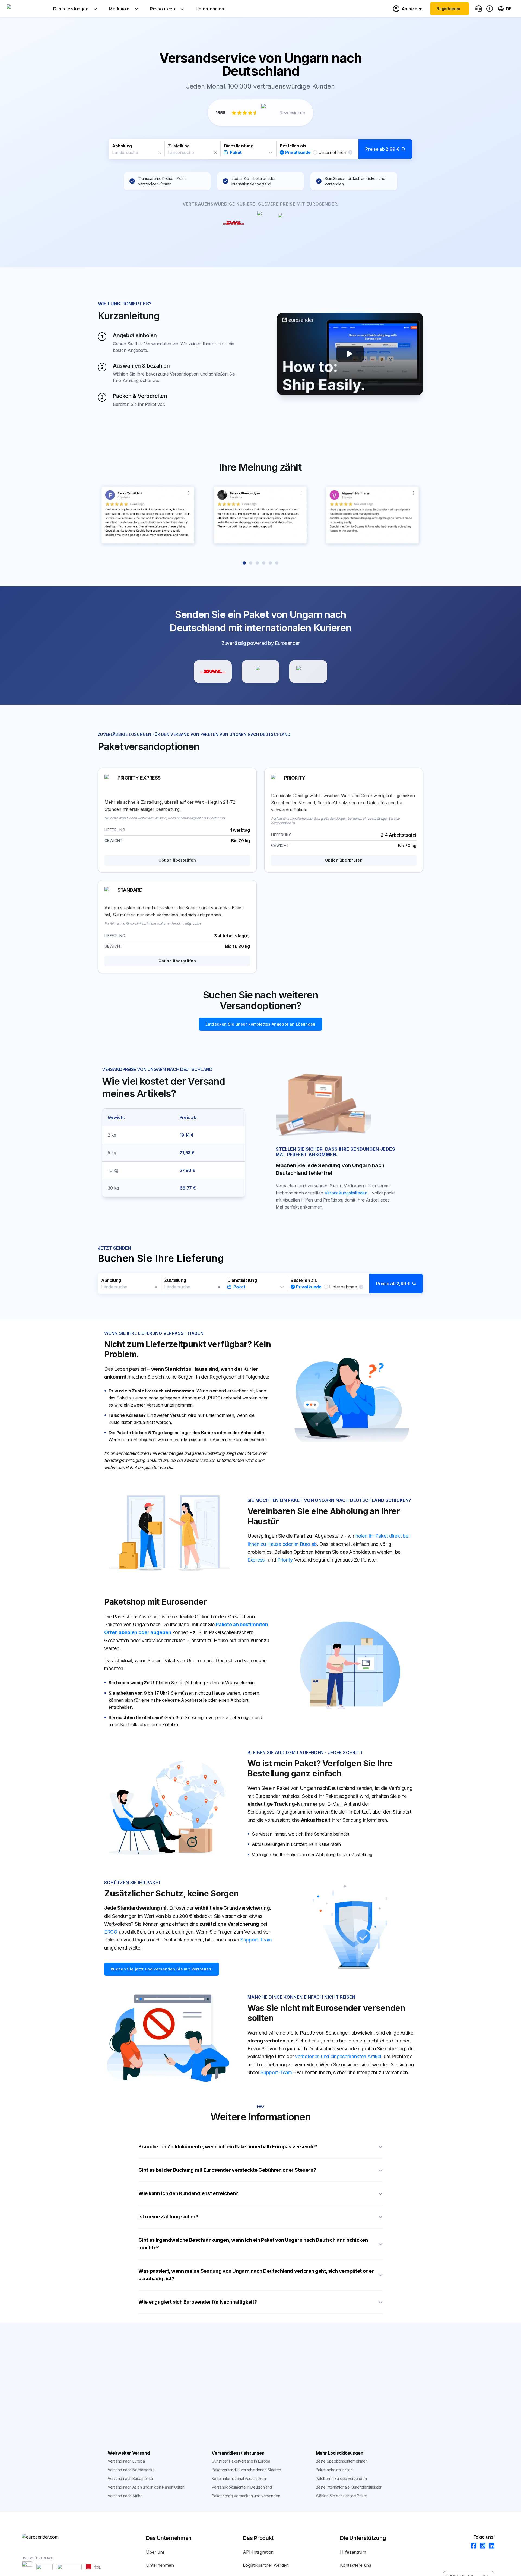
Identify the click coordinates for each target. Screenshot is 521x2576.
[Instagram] (481, 2546)
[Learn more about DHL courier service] (213, 671)
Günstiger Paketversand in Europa (241, 2461)
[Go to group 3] (257, 563)
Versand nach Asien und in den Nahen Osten (146, 2487)
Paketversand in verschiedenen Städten (246, 2470)
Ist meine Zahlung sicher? (168, 2217)
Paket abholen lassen (334, 2470)
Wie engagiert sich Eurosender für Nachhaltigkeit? (198, 2302)
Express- (257, 1560)
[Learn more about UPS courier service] (260, 671)
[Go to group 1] (244, 563)
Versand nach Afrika (125, 2496)
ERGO (111, 1932)
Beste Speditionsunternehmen (342, 2461)
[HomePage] (49, 2537)
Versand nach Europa (126, 2461)
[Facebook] (472, 2546)
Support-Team (256, 1940)
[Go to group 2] (251, 563)
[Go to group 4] (264, 563)
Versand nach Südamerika (130, 2478)
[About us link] (490, 9)
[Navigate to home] (27, 9)
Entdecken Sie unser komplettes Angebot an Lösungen (260, 1024)
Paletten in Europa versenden (341, 2478)
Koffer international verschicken (239, 2478)
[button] (260, 149)
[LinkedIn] (490, 2546)
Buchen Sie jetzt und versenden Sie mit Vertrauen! (162, 1969)
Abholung (122, 146)
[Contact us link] (479, 9)
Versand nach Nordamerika (131, 2470)
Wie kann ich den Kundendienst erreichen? (188, 2193)
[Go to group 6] (277, 563)
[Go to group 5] (270, 563)
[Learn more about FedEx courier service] (308, 671)
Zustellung (179, 146)
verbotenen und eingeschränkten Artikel (338, 2056)
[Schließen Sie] (160, 153)
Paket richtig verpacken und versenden (246, 2496)
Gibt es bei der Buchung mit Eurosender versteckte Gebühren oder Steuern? (227, 2170)
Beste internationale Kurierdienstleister (349, 2487)
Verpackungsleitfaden (346, 1193)
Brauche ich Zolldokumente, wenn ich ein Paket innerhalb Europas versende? (228, 2147)
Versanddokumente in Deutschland (242, 2487)
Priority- (286, 1560)
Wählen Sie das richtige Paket (341, 2496)
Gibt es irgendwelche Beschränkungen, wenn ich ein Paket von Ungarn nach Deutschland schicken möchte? (253, 2244)
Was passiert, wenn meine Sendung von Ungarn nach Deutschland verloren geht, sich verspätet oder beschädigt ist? (256, 2275)
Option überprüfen (177, 860)
